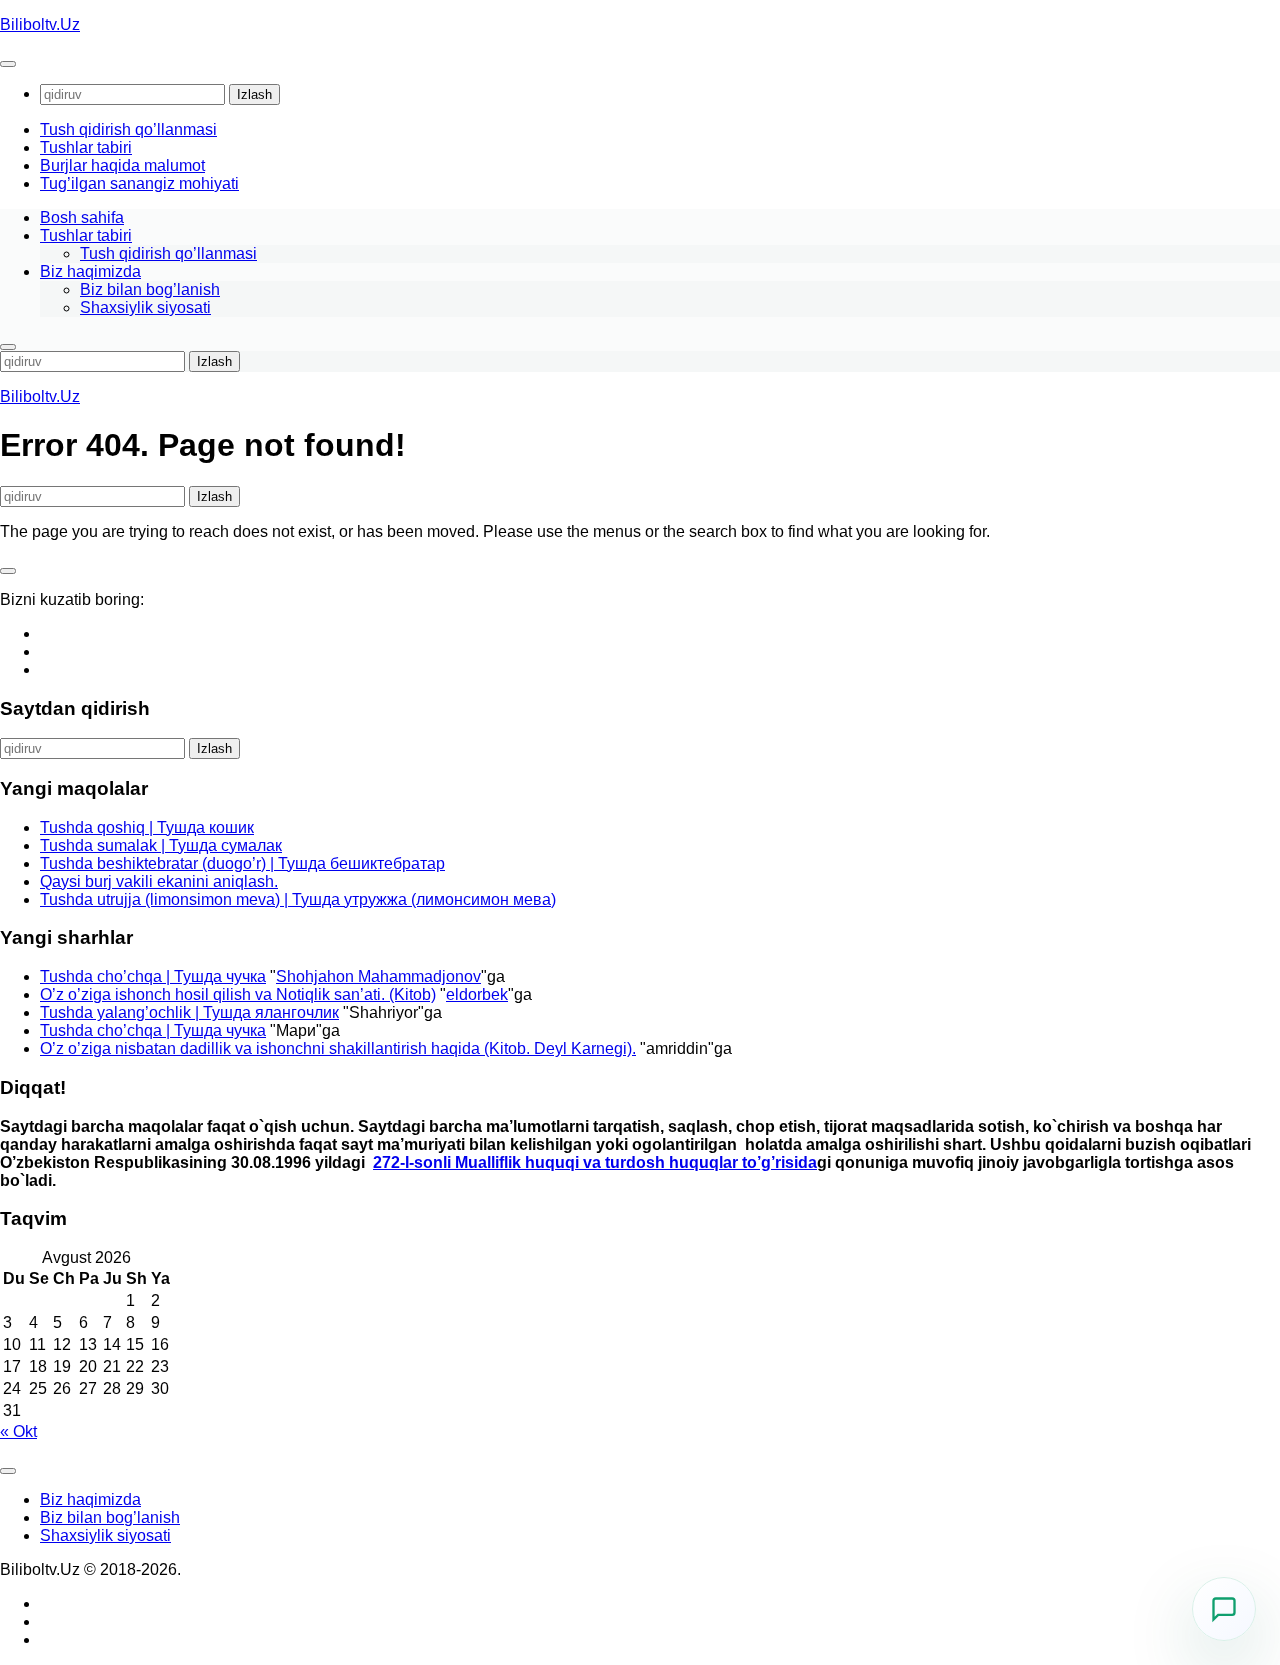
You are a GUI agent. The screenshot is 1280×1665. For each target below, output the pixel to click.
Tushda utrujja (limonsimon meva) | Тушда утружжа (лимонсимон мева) (298, 899)
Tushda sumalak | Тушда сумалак (161, 845)
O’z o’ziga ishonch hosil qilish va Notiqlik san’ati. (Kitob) (238, 994)
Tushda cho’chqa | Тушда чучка (153, 976)
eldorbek (477, 994)
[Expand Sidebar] (8, 571)
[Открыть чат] (1224, 1609)
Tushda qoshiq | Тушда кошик (147, 827)
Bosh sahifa (82, 217)
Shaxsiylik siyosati (145, 307)
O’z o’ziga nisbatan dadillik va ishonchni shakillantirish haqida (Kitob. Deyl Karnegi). (338, 1048)
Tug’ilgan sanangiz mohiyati (139, 183)
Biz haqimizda (90, 271)
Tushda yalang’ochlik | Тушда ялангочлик (189, 1012)
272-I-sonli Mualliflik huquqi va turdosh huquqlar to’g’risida (595, 1162)
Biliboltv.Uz (40, 24)
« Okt (18, 1431)
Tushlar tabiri (86, 147)
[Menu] (8, 64)
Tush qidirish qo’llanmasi (128, 129)
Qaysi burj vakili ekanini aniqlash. (159, 881)
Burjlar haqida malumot (122, 165)
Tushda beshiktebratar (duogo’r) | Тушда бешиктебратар (242, 863)
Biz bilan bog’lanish (150, 289)
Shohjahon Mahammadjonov (378, 976)
